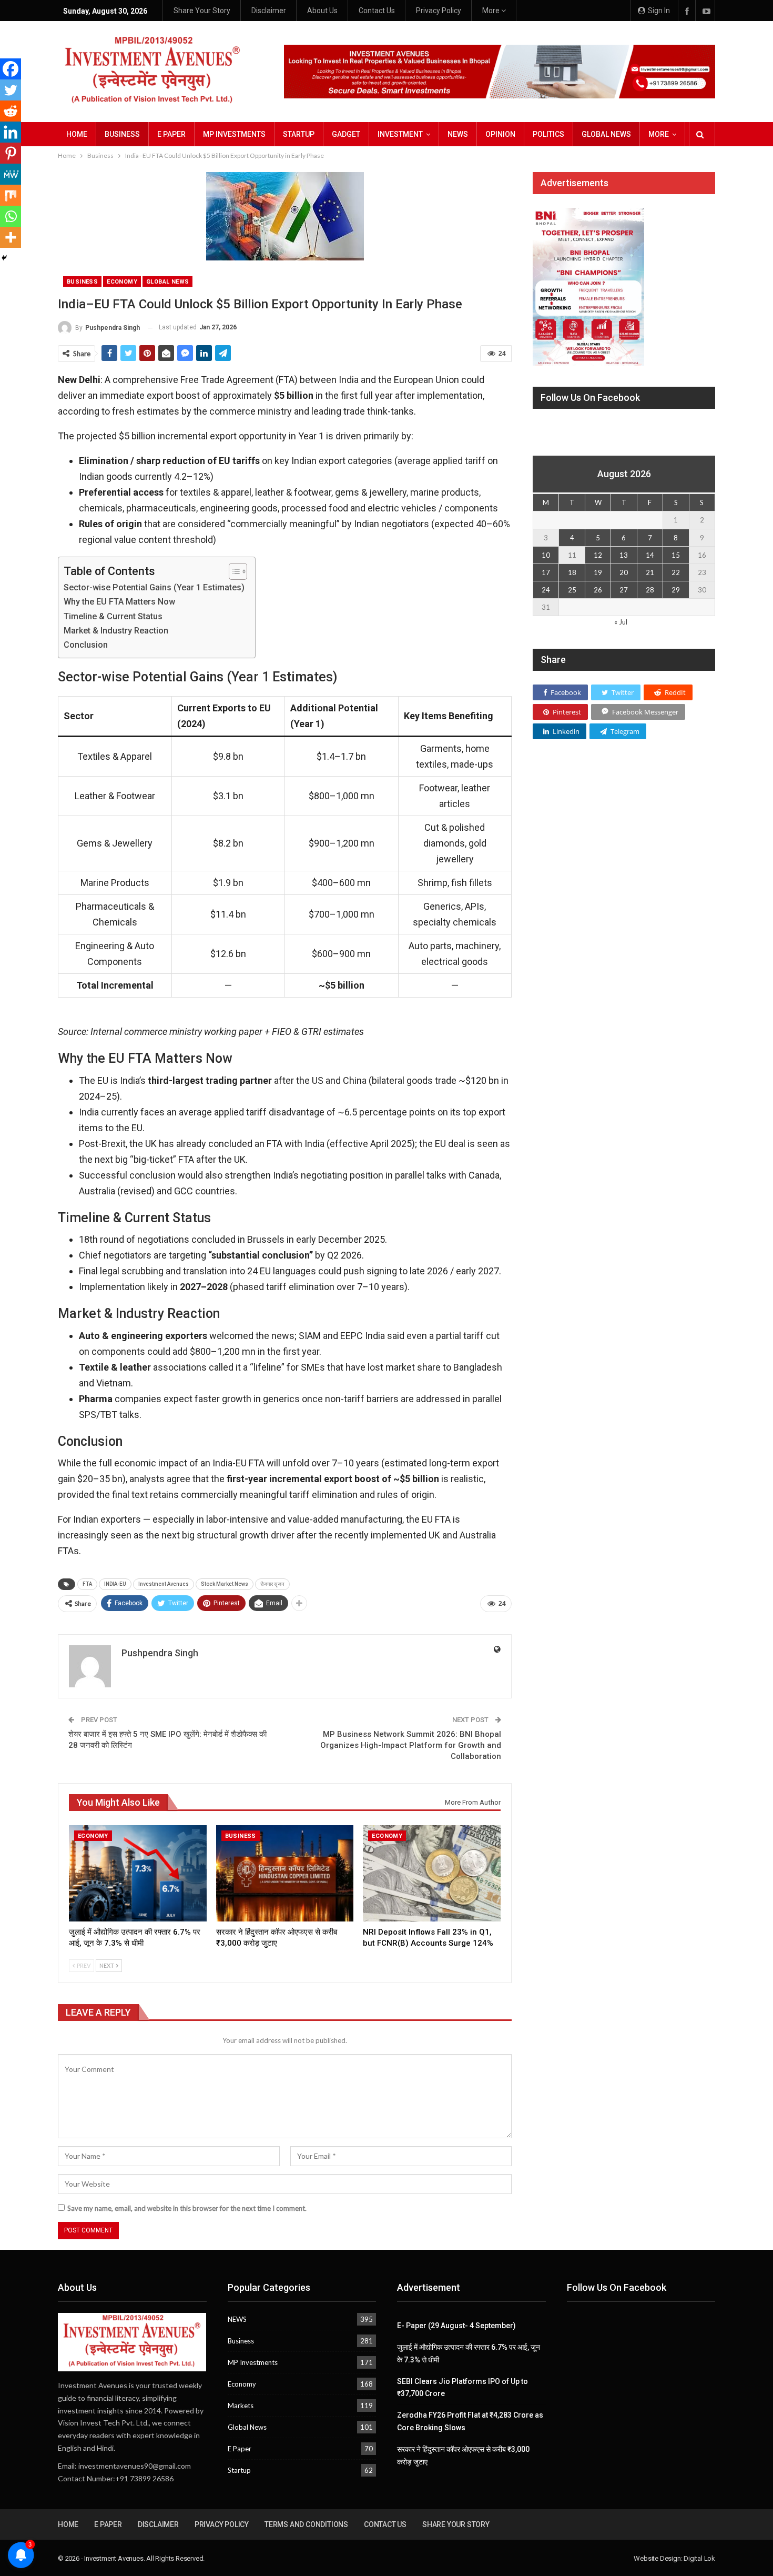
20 (624, 572)
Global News (606, 134)
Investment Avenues (164, 1584)
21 (650, 572)
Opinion (500, 134)
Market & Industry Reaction (116, 631)
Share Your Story (202, 11)
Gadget (346, 134)
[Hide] (4, 258)
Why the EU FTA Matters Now (119, 602)
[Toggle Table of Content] (233, 571)
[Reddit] (11, 111)
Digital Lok (699, 2558)
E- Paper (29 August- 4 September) (456, 2326)
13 (624, 555)
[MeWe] (11, 174)
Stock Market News (225, 1584)
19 (598, 572)
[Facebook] (11, 69)
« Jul (621, 622)
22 (676, 572)
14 (650, 555)
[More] (11, 237)
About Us (322, 11)
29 (676, 590)
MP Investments (234, 134)
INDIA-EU (115, 1584)
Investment (400, 134)
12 (598, 555)
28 (650, 590)
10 (546, 555)
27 (624, 590)
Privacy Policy (439, 11)
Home (77, 134)
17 (546, 572)
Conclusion (86, 645)
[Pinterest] (11, 153)
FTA (87, 1584)
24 (546, 590)
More (492, 11)
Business (122, 134)
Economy (122, 282)
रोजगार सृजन (272, 1584)
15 (676, 555)
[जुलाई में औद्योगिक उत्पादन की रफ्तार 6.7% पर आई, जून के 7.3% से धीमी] (138, 1873)
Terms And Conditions (306, 2524)
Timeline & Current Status (113, 616)
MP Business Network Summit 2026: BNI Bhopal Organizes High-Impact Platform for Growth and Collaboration (411, 1745)
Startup (299, 134)
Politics (548, 134)
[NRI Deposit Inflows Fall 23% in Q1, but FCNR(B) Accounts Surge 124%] (432, 1873)
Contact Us (377, 11)
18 (572, 572)
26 (598, 590)
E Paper (171, 134)
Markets (241, 2406)
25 (572, 590)
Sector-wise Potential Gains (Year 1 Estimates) (154, 587)
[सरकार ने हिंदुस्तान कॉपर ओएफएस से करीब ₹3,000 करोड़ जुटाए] (285, 1873)
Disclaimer (269, 11)
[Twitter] (11, 90)
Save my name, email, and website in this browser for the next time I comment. (187, 2208)
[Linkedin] (11, 132)
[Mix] (11, 195)
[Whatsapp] (11, 216)
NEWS (458, 134)
